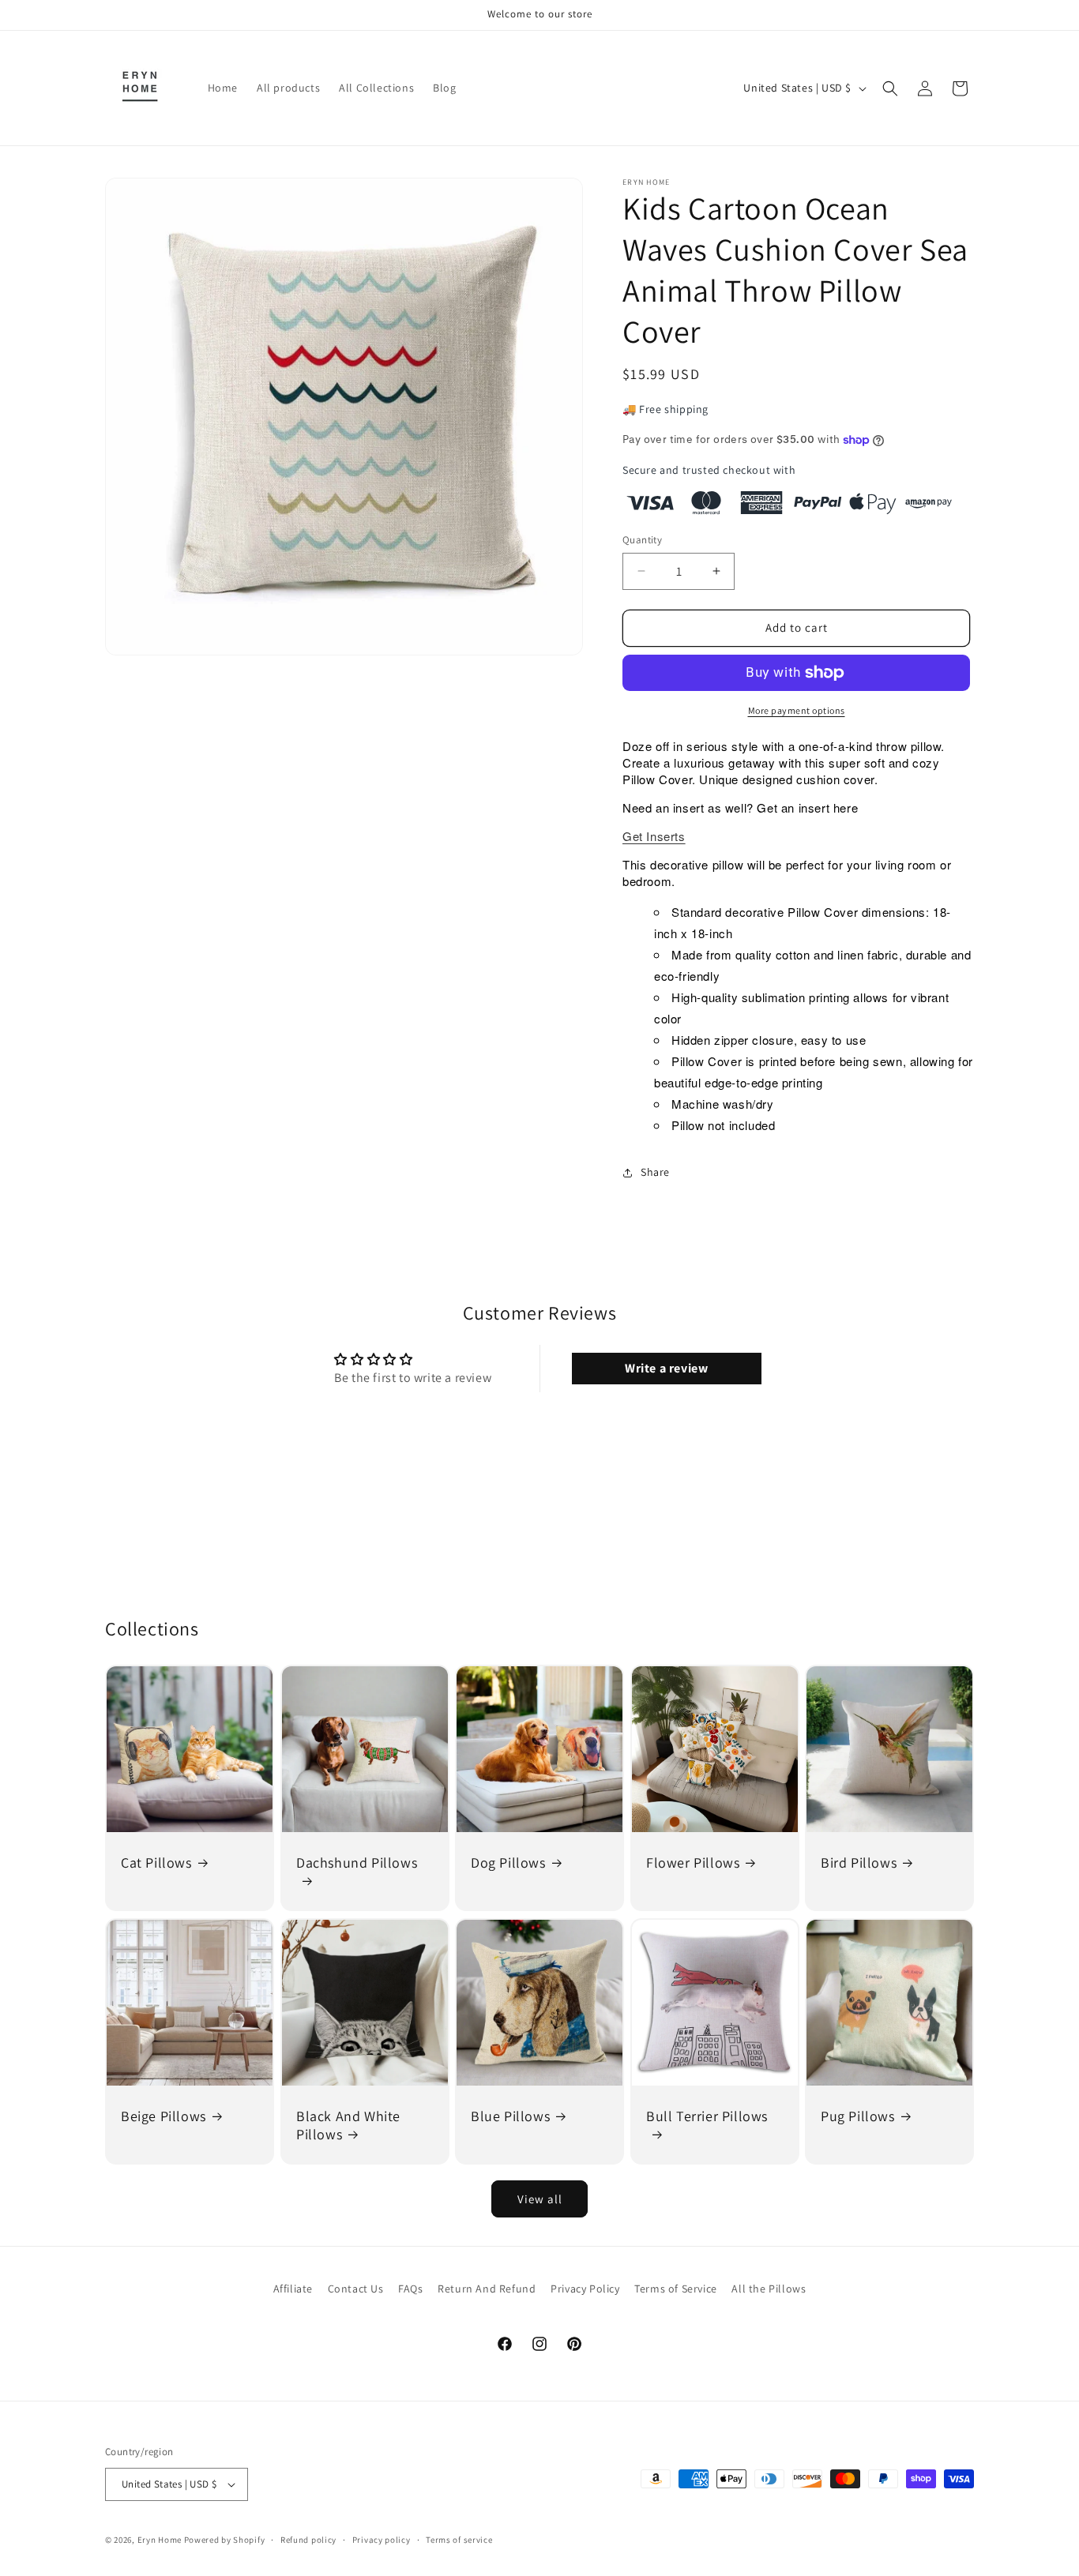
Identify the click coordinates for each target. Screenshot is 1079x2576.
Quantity (642, 540)
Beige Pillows (164, 2115)
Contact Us (356, 2289)
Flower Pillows (693, 1863)
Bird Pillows (859, 1863)
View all (540, 2199)
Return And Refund (487, 2289)
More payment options (797, 710)
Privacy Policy (585, 2289)
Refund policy (308, 2540)
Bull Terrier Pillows (707, 2115)
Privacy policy (382, 2540)
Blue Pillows (510, 2115)
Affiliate (293, 2289)
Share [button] (655, 1172)
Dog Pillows (508, 1863)
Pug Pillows (858, 2115)
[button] (890, 88)
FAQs (410, 2289)
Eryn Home (160, 2540)
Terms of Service (676, 2289)
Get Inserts (654, 836)
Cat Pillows (156, 1863)
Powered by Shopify (225, 2540)
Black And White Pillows (348, 2124)
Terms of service (459, 2540)
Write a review (666, 1368)
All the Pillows (769, 2289)
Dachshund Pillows (357, 1863)
